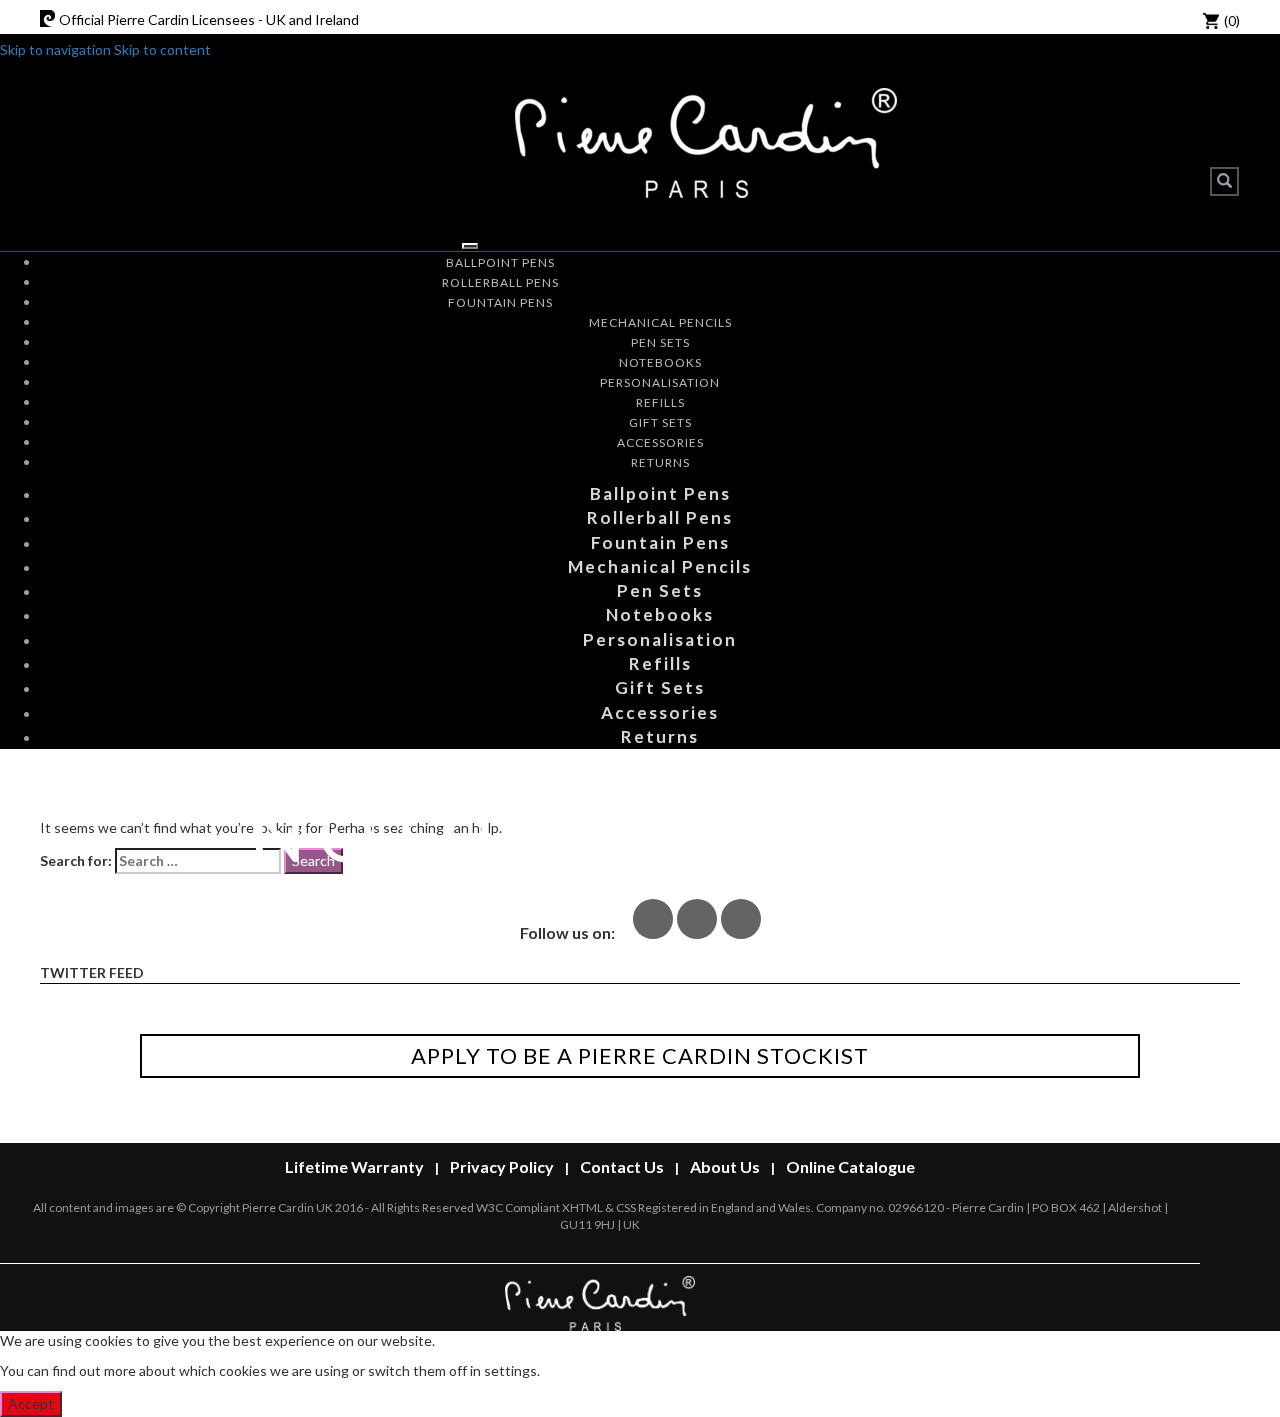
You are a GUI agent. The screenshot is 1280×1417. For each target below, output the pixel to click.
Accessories (660, 442)
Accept (31, 1403)
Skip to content (162, 49)
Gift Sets (660, 422)
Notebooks (660, 362)
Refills (660, 402)
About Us (725, 1166)
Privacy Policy (502, 1166)
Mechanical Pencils (660, 322)
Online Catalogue (850, 1166)
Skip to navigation (55, 49)
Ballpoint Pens (500, 262)
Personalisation (660, 382)
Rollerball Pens (500, 282)
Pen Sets (660, 342)
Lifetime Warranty (354, 1166)
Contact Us (622, 1166)
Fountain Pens (500, 302)
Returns (660, 462)
